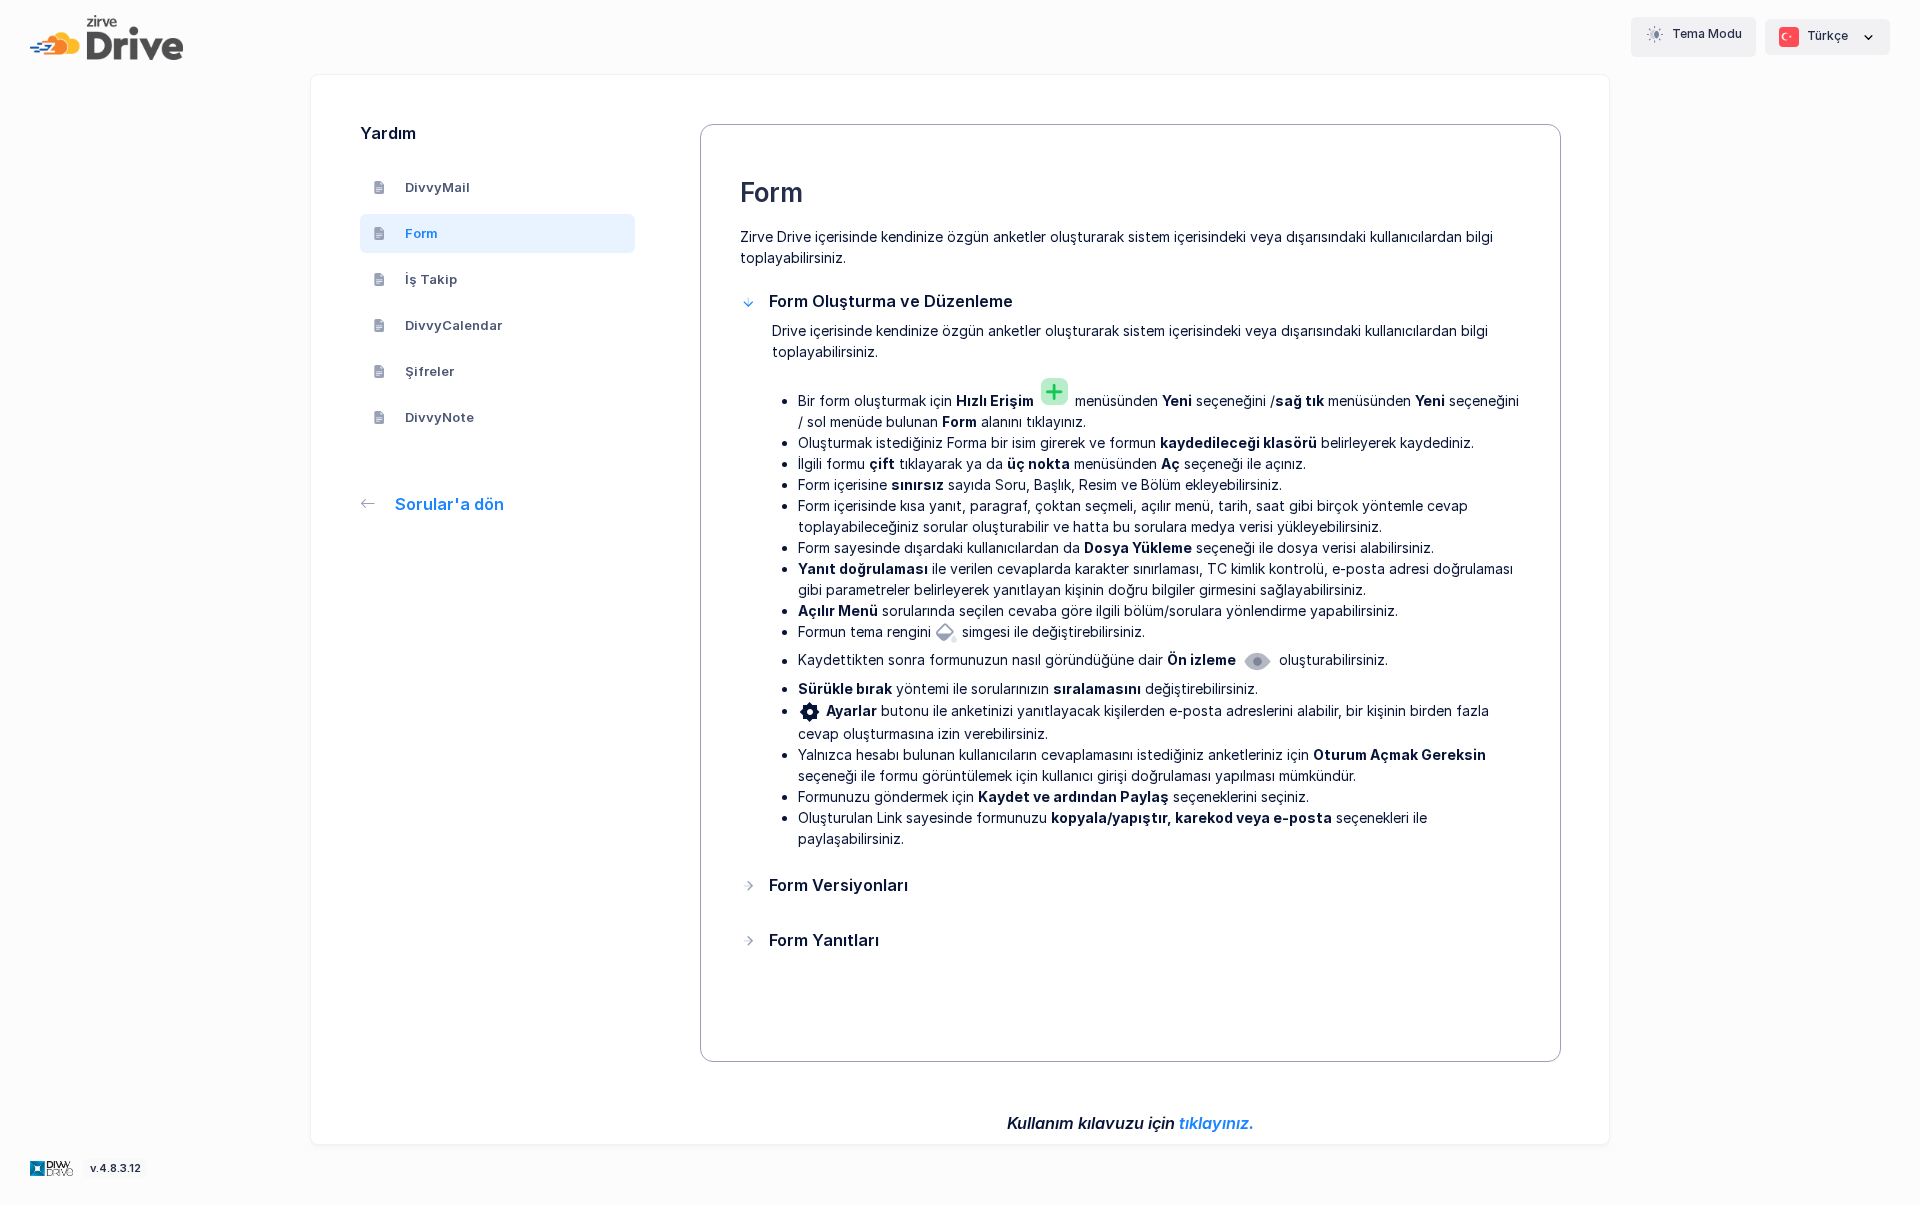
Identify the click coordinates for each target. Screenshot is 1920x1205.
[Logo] (53, 1167)
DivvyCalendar (453, 325)
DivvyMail (437, 187)
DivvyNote (439, 417)
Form (421, 233)
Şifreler (429, 371)
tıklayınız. (1216, 1123)
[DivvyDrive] (106, 37)
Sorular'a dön (449, 504)
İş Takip (431, 279)
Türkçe (1827, 35)
